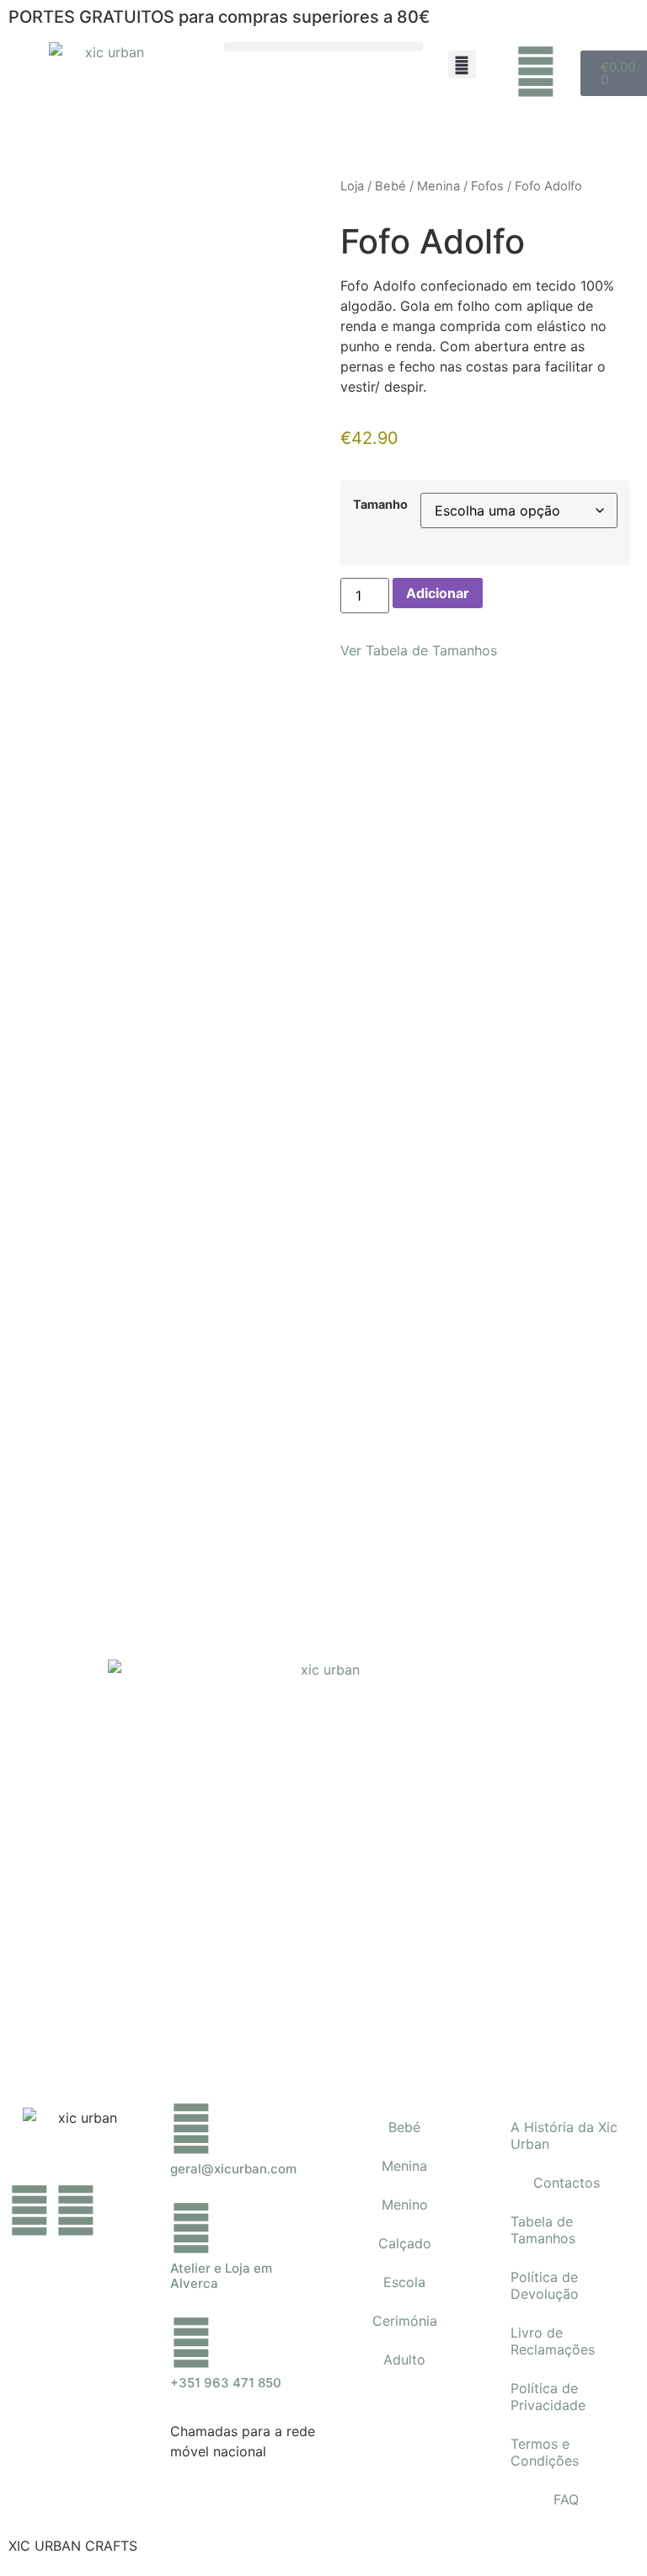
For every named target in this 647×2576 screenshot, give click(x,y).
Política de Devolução (545, 2285)
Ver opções (259, 1286)
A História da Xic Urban (564, 2135)
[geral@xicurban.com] (191, 2129)
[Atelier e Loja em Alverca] (191, 2228)
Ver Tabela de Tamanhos (419, 650)
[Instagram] (76, 2210)
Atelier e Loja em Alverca (221, 2276)
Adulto (404, 2360)
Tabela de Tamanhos (543, 2230)
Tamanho (380, 505)
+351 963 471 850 (226, 2383)
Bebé (390, 186)
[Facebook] (29, 2210)
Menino (405, 2205)
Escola (404, 2282)
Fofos (487, 186)
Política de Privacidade (548, 2397)
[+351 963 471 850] (191, 2343)
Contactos (567, 2183)
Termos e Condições (545, 2452)
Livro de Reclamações (553, 2341)
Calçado (405, 2243)
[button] (323, 47)
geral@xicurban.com (233, 2169)
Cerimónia (405, 2321)
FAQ (566, 2499)
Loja (352, 186)
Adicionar (438, 593)
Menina (438, 186)
